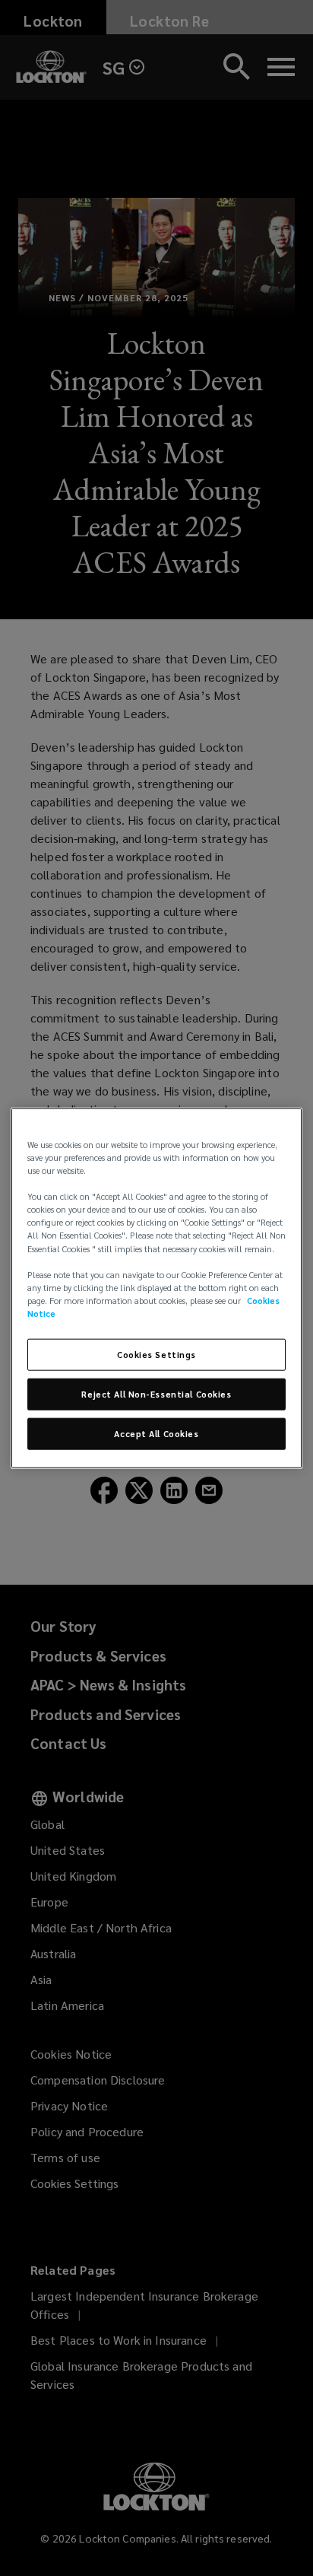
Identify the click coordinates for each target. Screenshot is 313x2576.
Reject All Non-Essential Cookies (156, 1393)
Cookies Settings (156, 1355)
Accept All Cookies (156, 1433)
